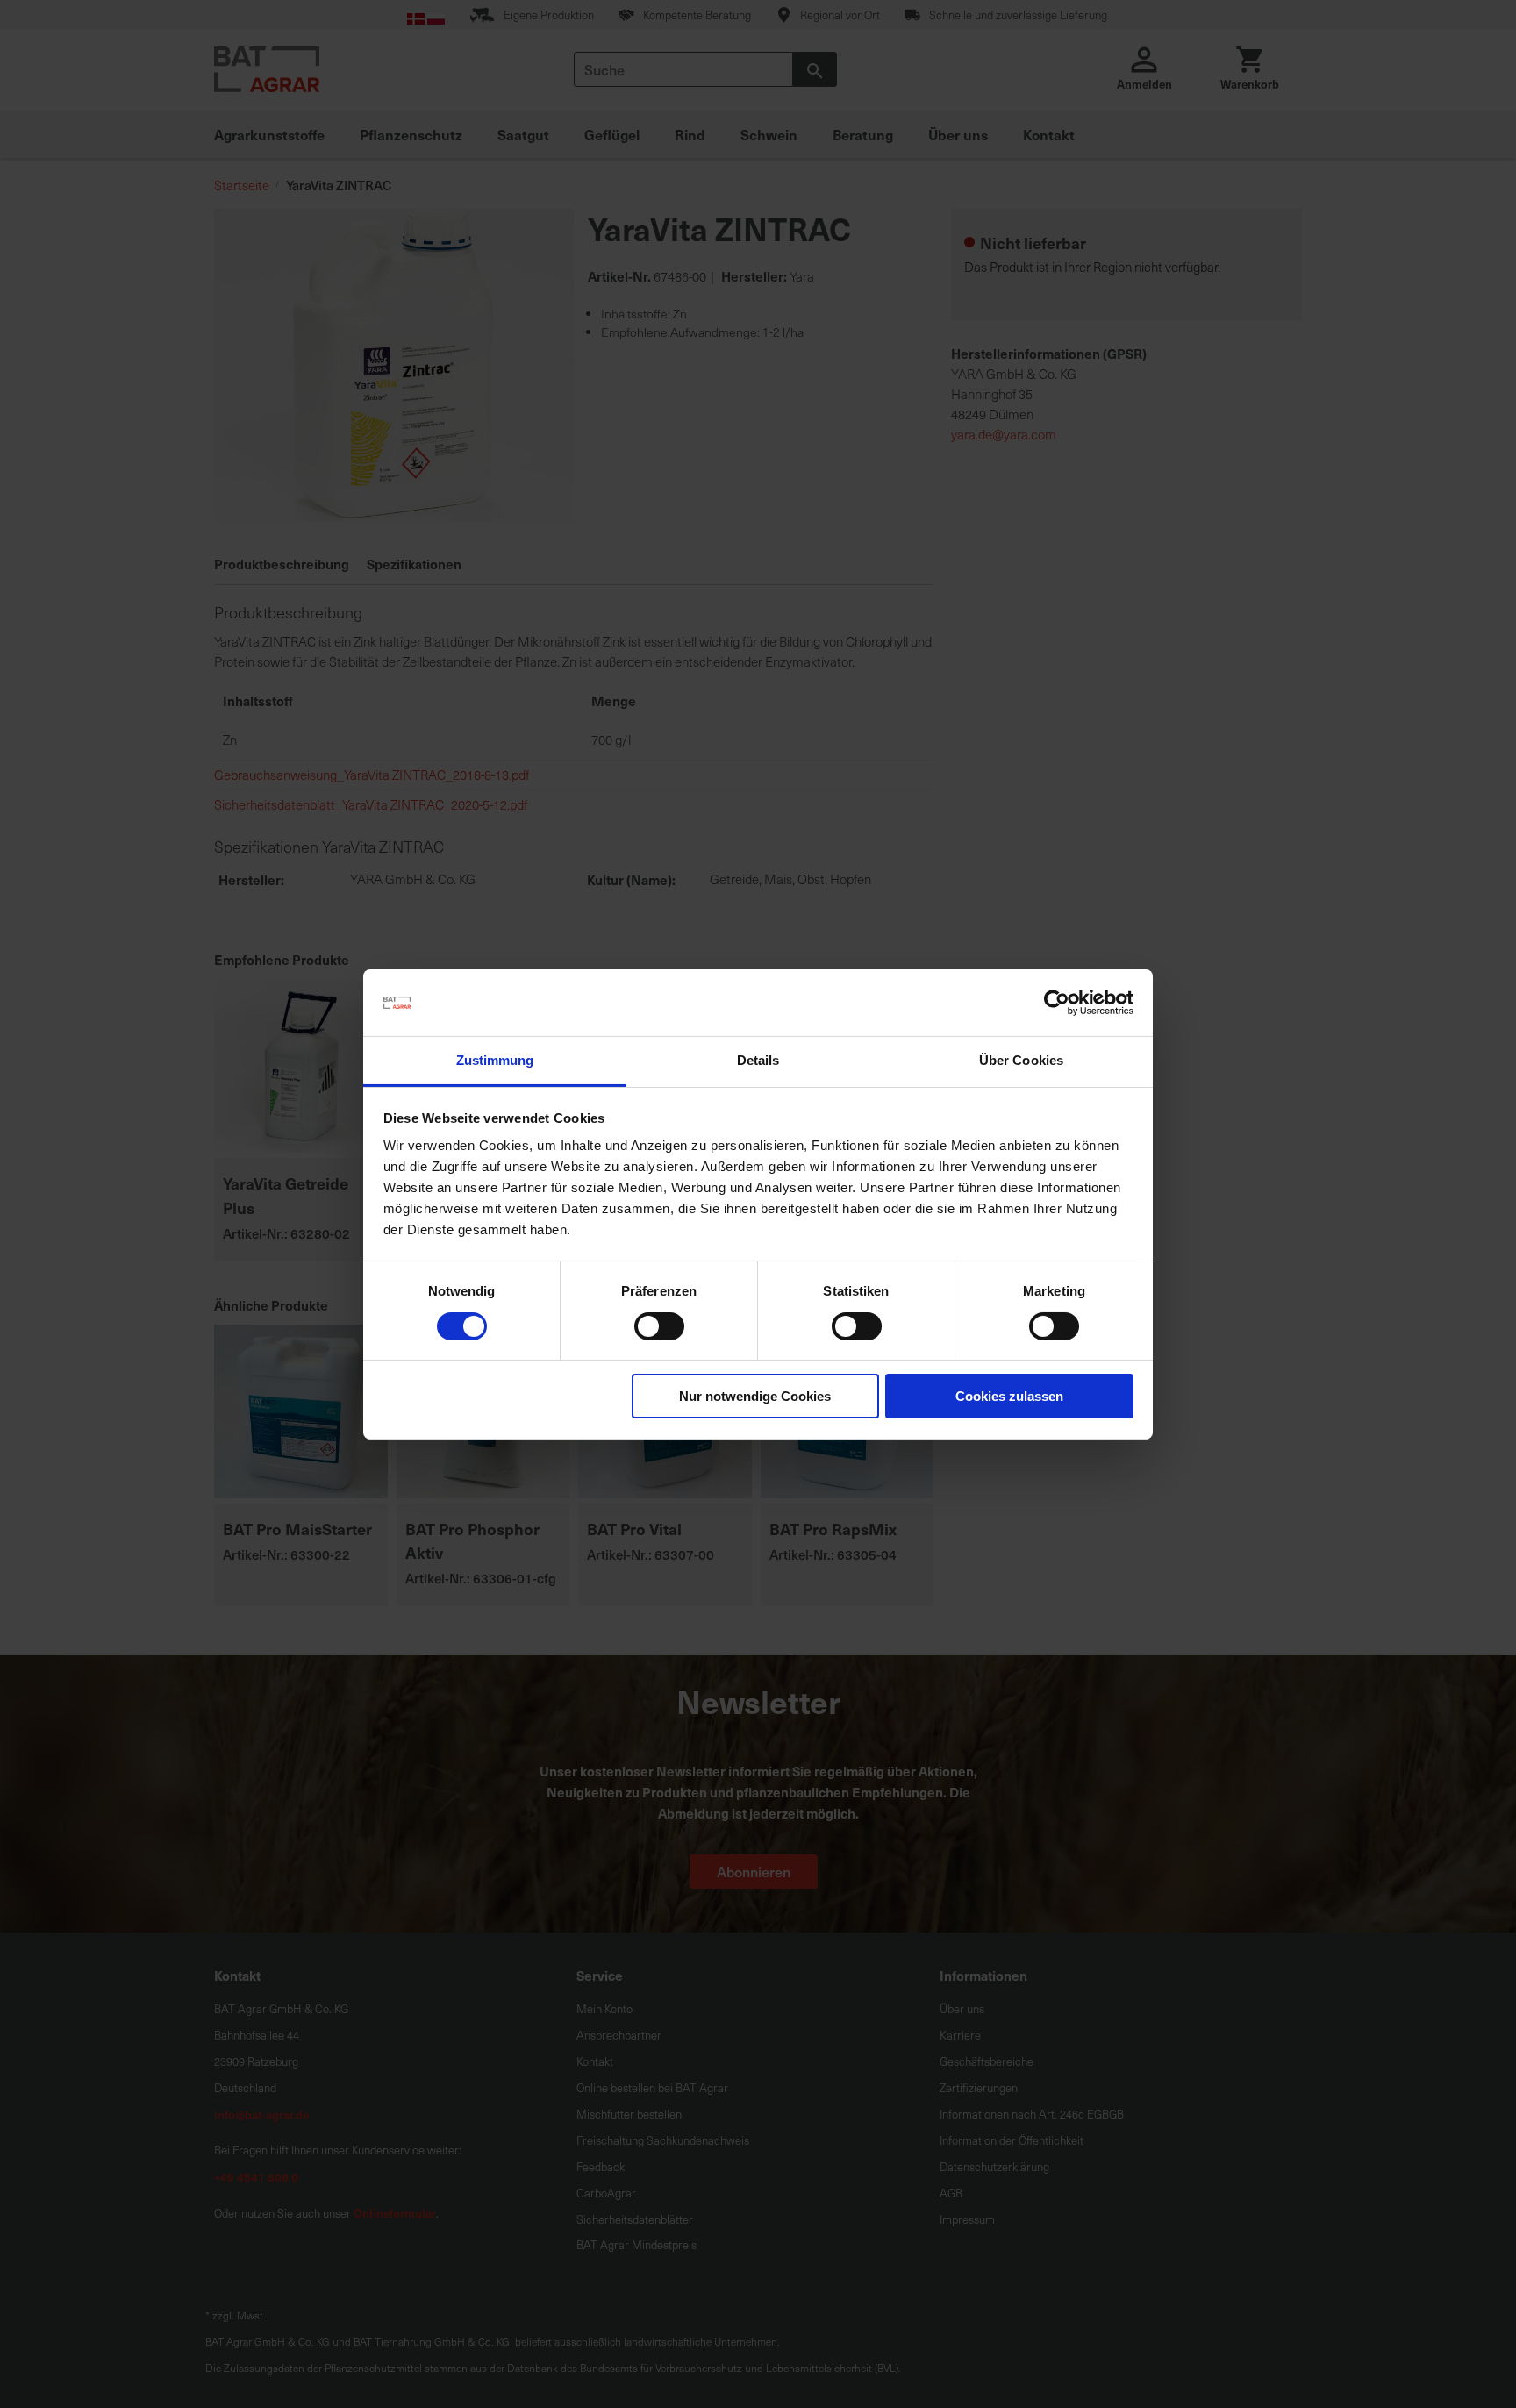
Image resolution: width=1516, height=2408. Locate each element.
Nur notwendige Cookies (755, 1396)
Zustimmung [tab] (495, 1060)
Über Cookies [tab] (1021, 1060)
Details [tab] (758, 1060)
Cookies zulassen (1009, 1396)
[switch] (659, 1328)
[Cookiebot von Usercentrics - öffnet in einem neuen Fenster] (1057, 1003)
